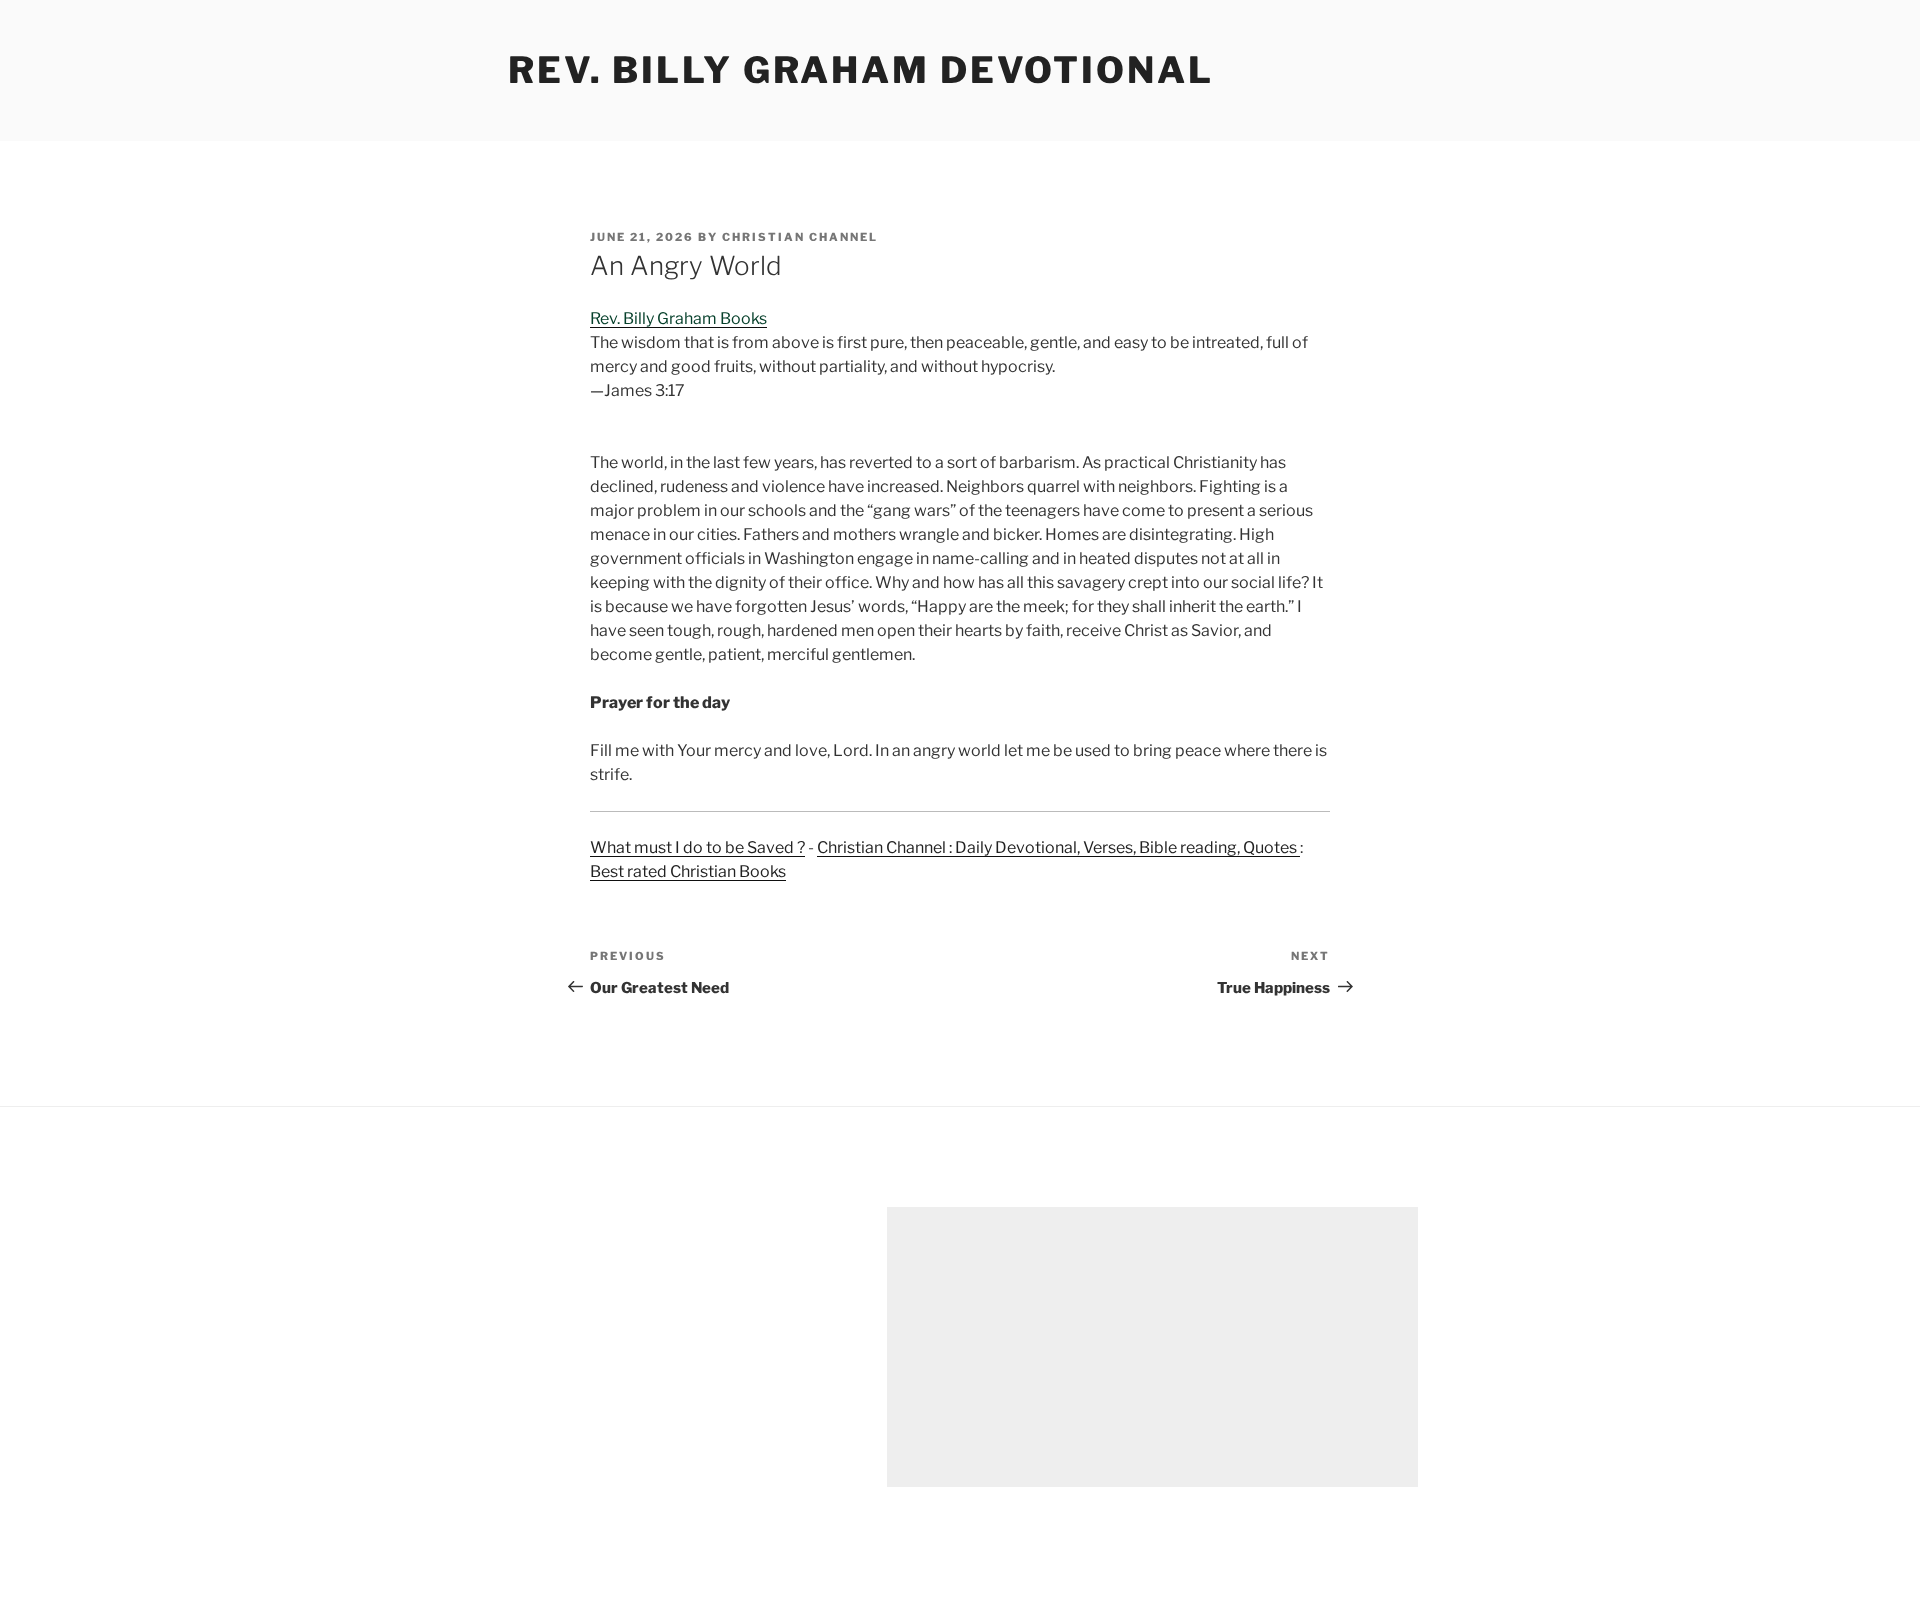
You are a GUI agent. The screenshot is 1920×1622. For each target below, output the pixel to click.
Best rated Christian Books (688, 871)
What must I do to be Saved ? (697, 847)
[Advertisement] (1152, 1347)
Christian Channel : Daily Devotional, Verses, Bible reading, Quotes (1058, 847)
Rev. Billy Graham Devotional (861, 70)
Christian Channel (800, 237)
